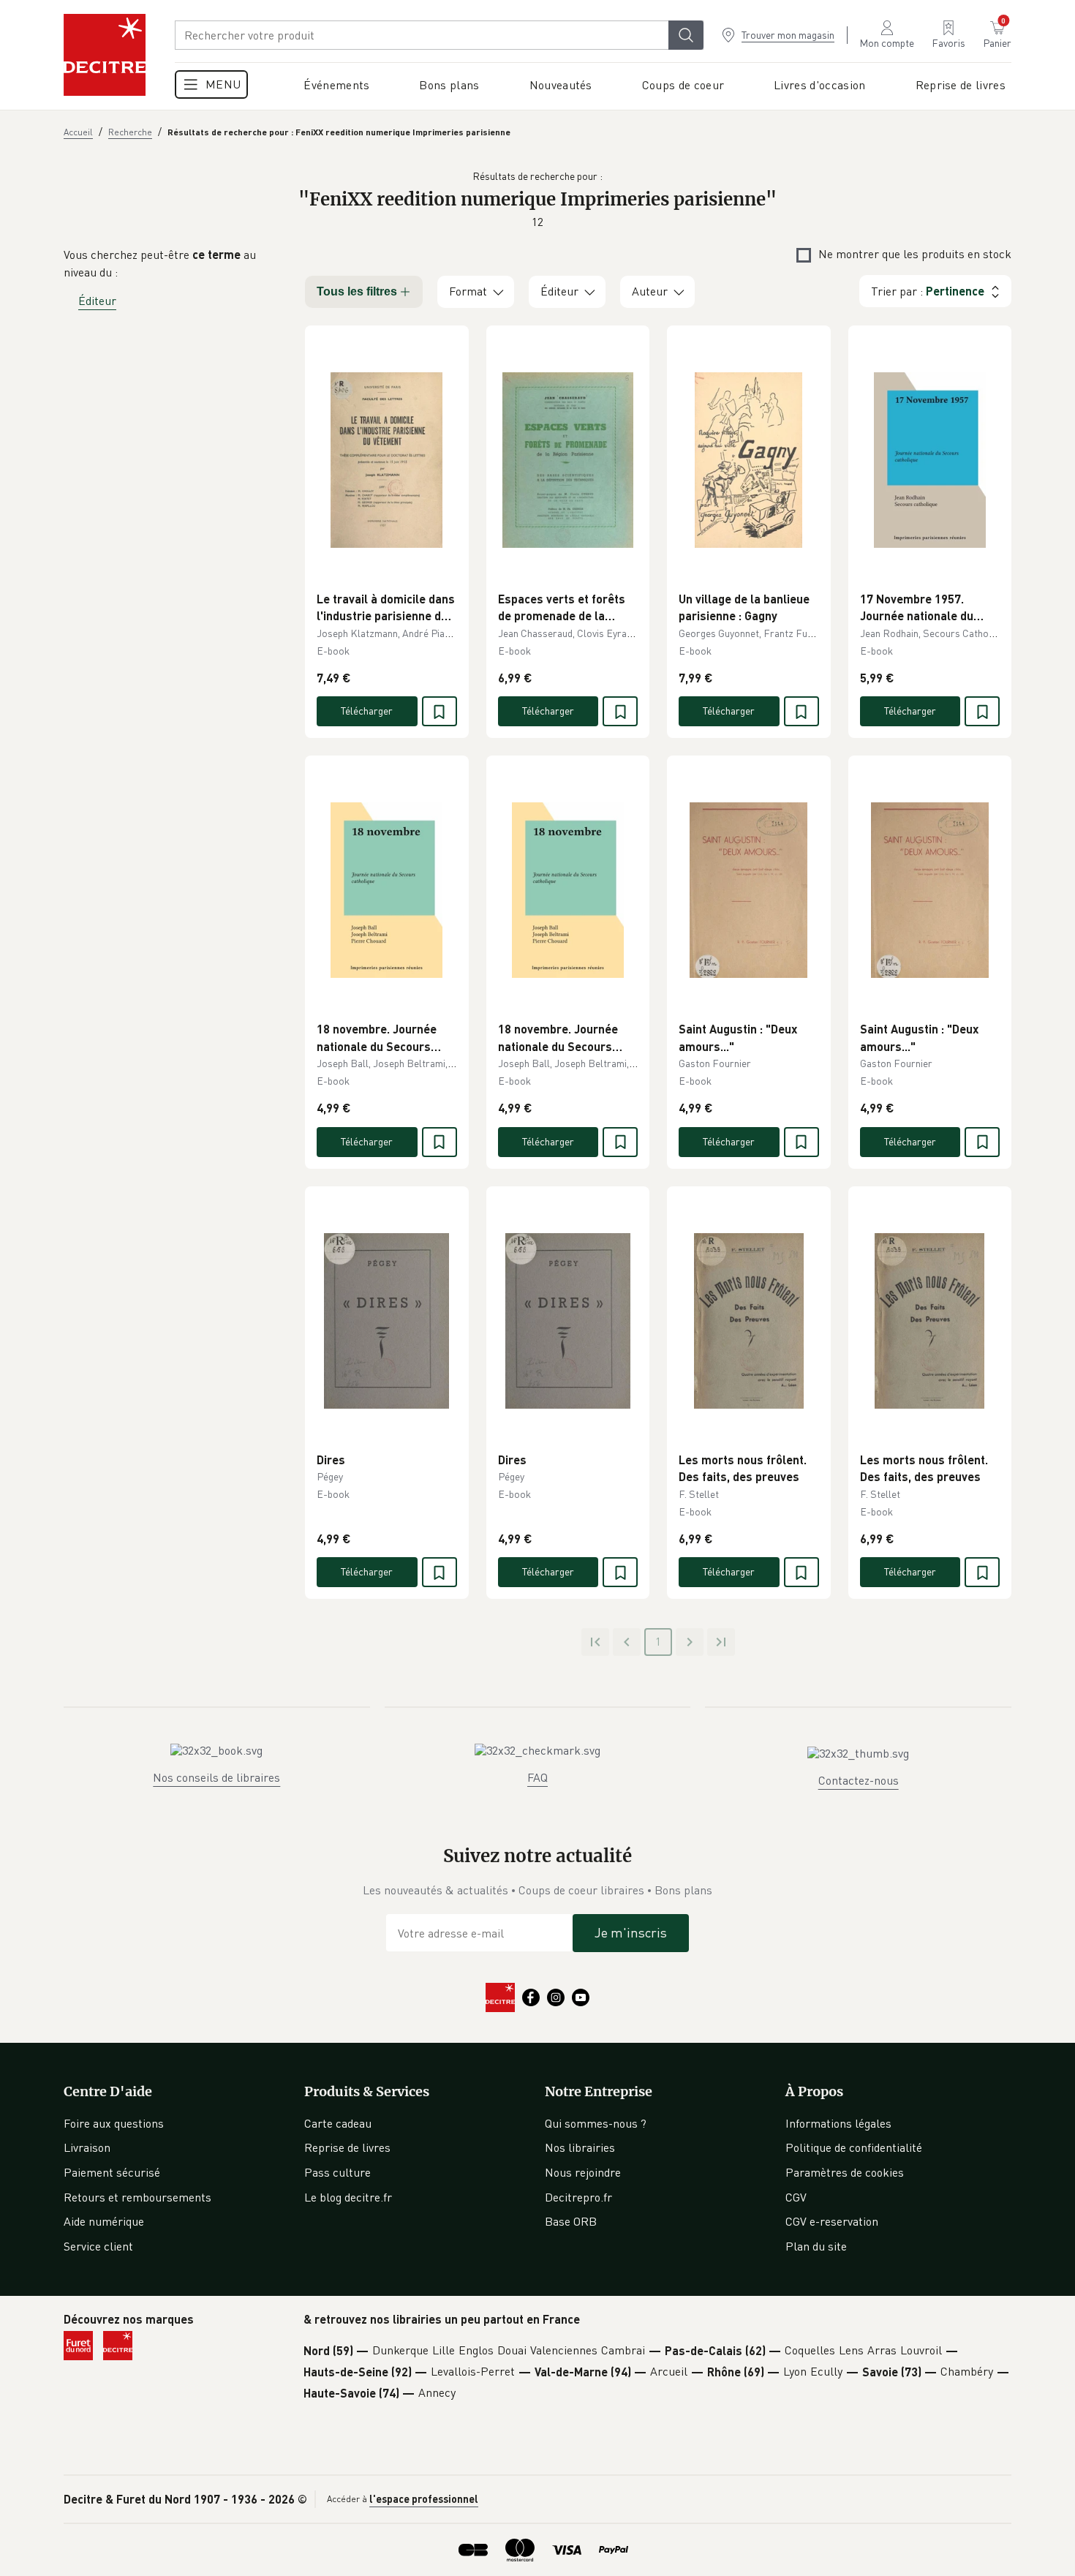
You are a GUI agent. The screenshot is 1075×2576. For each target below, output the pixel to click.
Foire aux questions (114, 2123)
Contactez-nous (859, 1780)
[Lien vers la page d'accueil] (105, 55)
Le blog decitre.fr (348, 2197)
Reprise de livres (347, 2147)
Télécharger (367, 711)
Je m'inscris (631, 1932)
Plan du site (816, 2246)
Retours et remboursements (137, 2197)
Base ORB (571, 2221)
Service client (98, 2246)
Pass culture (337, 2172)
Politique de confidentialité (854, 2147)
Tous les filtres (357, 291)
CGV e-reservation (832, 2221)
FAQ (537, 1777)
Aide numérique (104, 2221)
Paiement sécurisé (112, 2172)
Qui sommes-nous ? (596, 2123)
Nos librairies (580, 2147)
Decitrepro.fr (578, 2197)
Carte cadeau (338, 2123)
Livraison (87, 2147)
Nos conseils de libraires (216, 1777)
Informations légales (838, 2123)
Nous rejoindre (583, 2172)
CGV (796, 2197)
